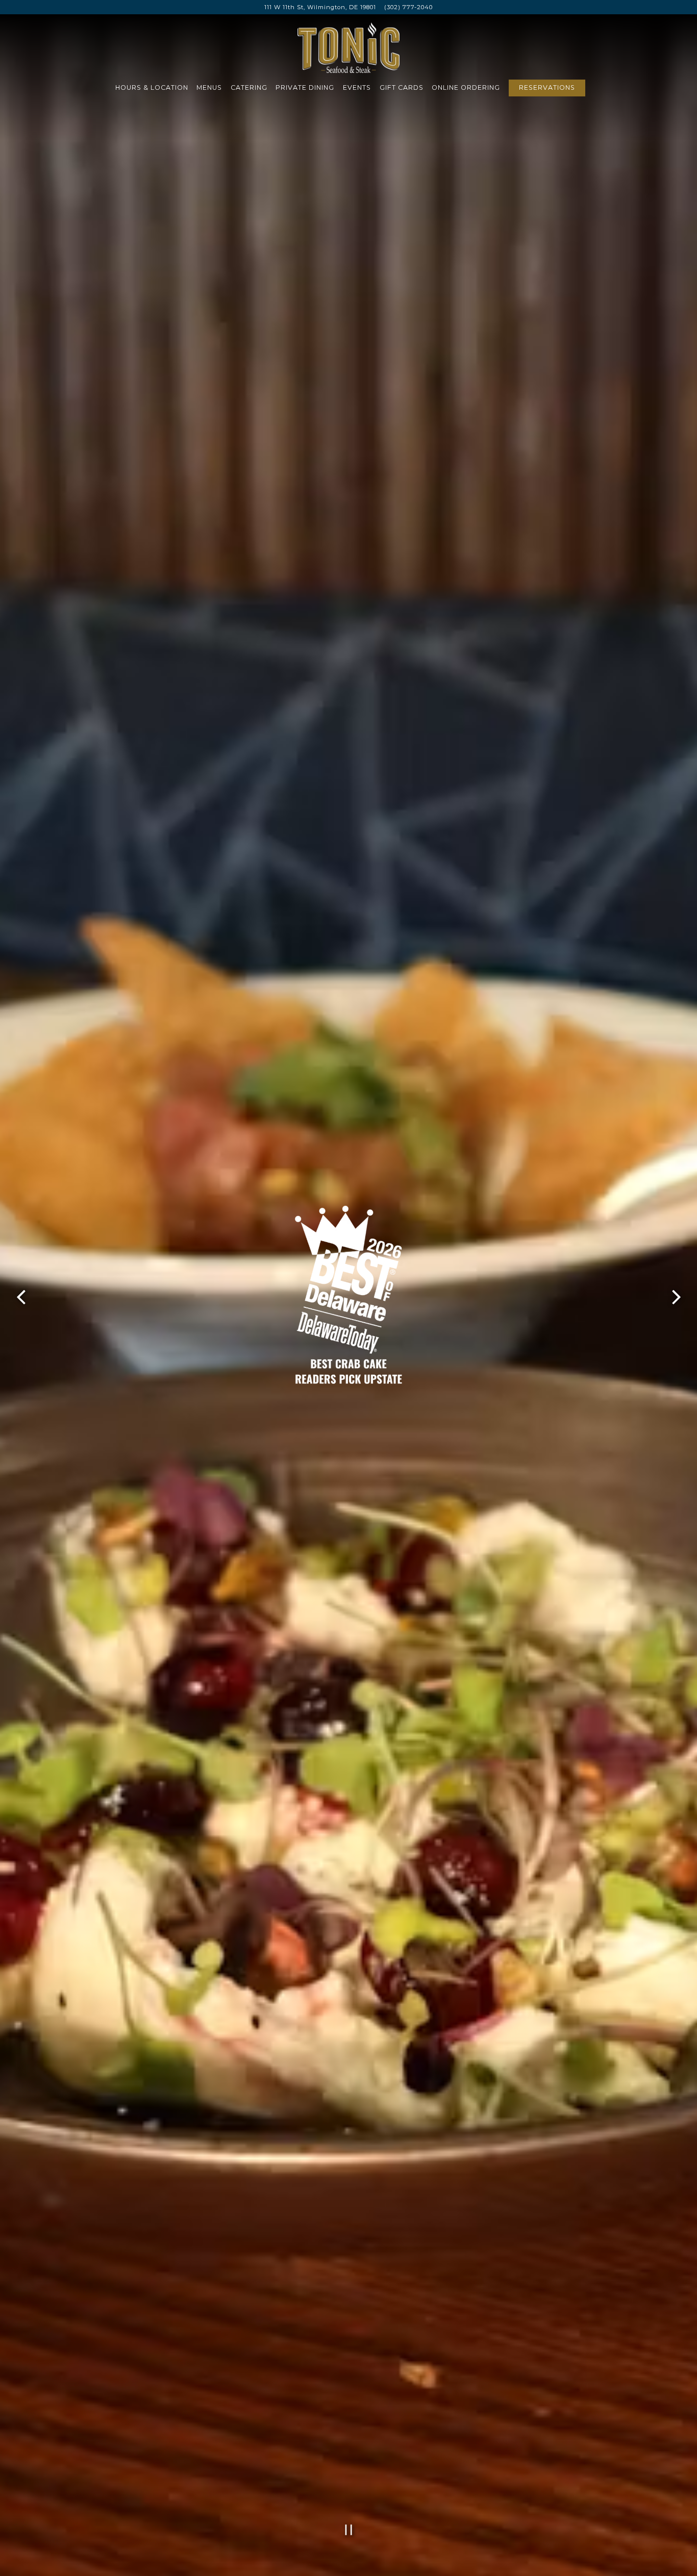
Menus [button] (209, 87)
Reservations (547, 87)
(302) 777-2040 (408, 7)
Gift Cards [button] (402, 87)
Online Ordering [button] (466, 87)
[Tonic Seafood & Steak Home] (348, 47)
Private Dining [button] (305, 87)
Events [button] (357, 87)
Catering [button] (249, 87)
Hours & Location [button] (152, 87)
